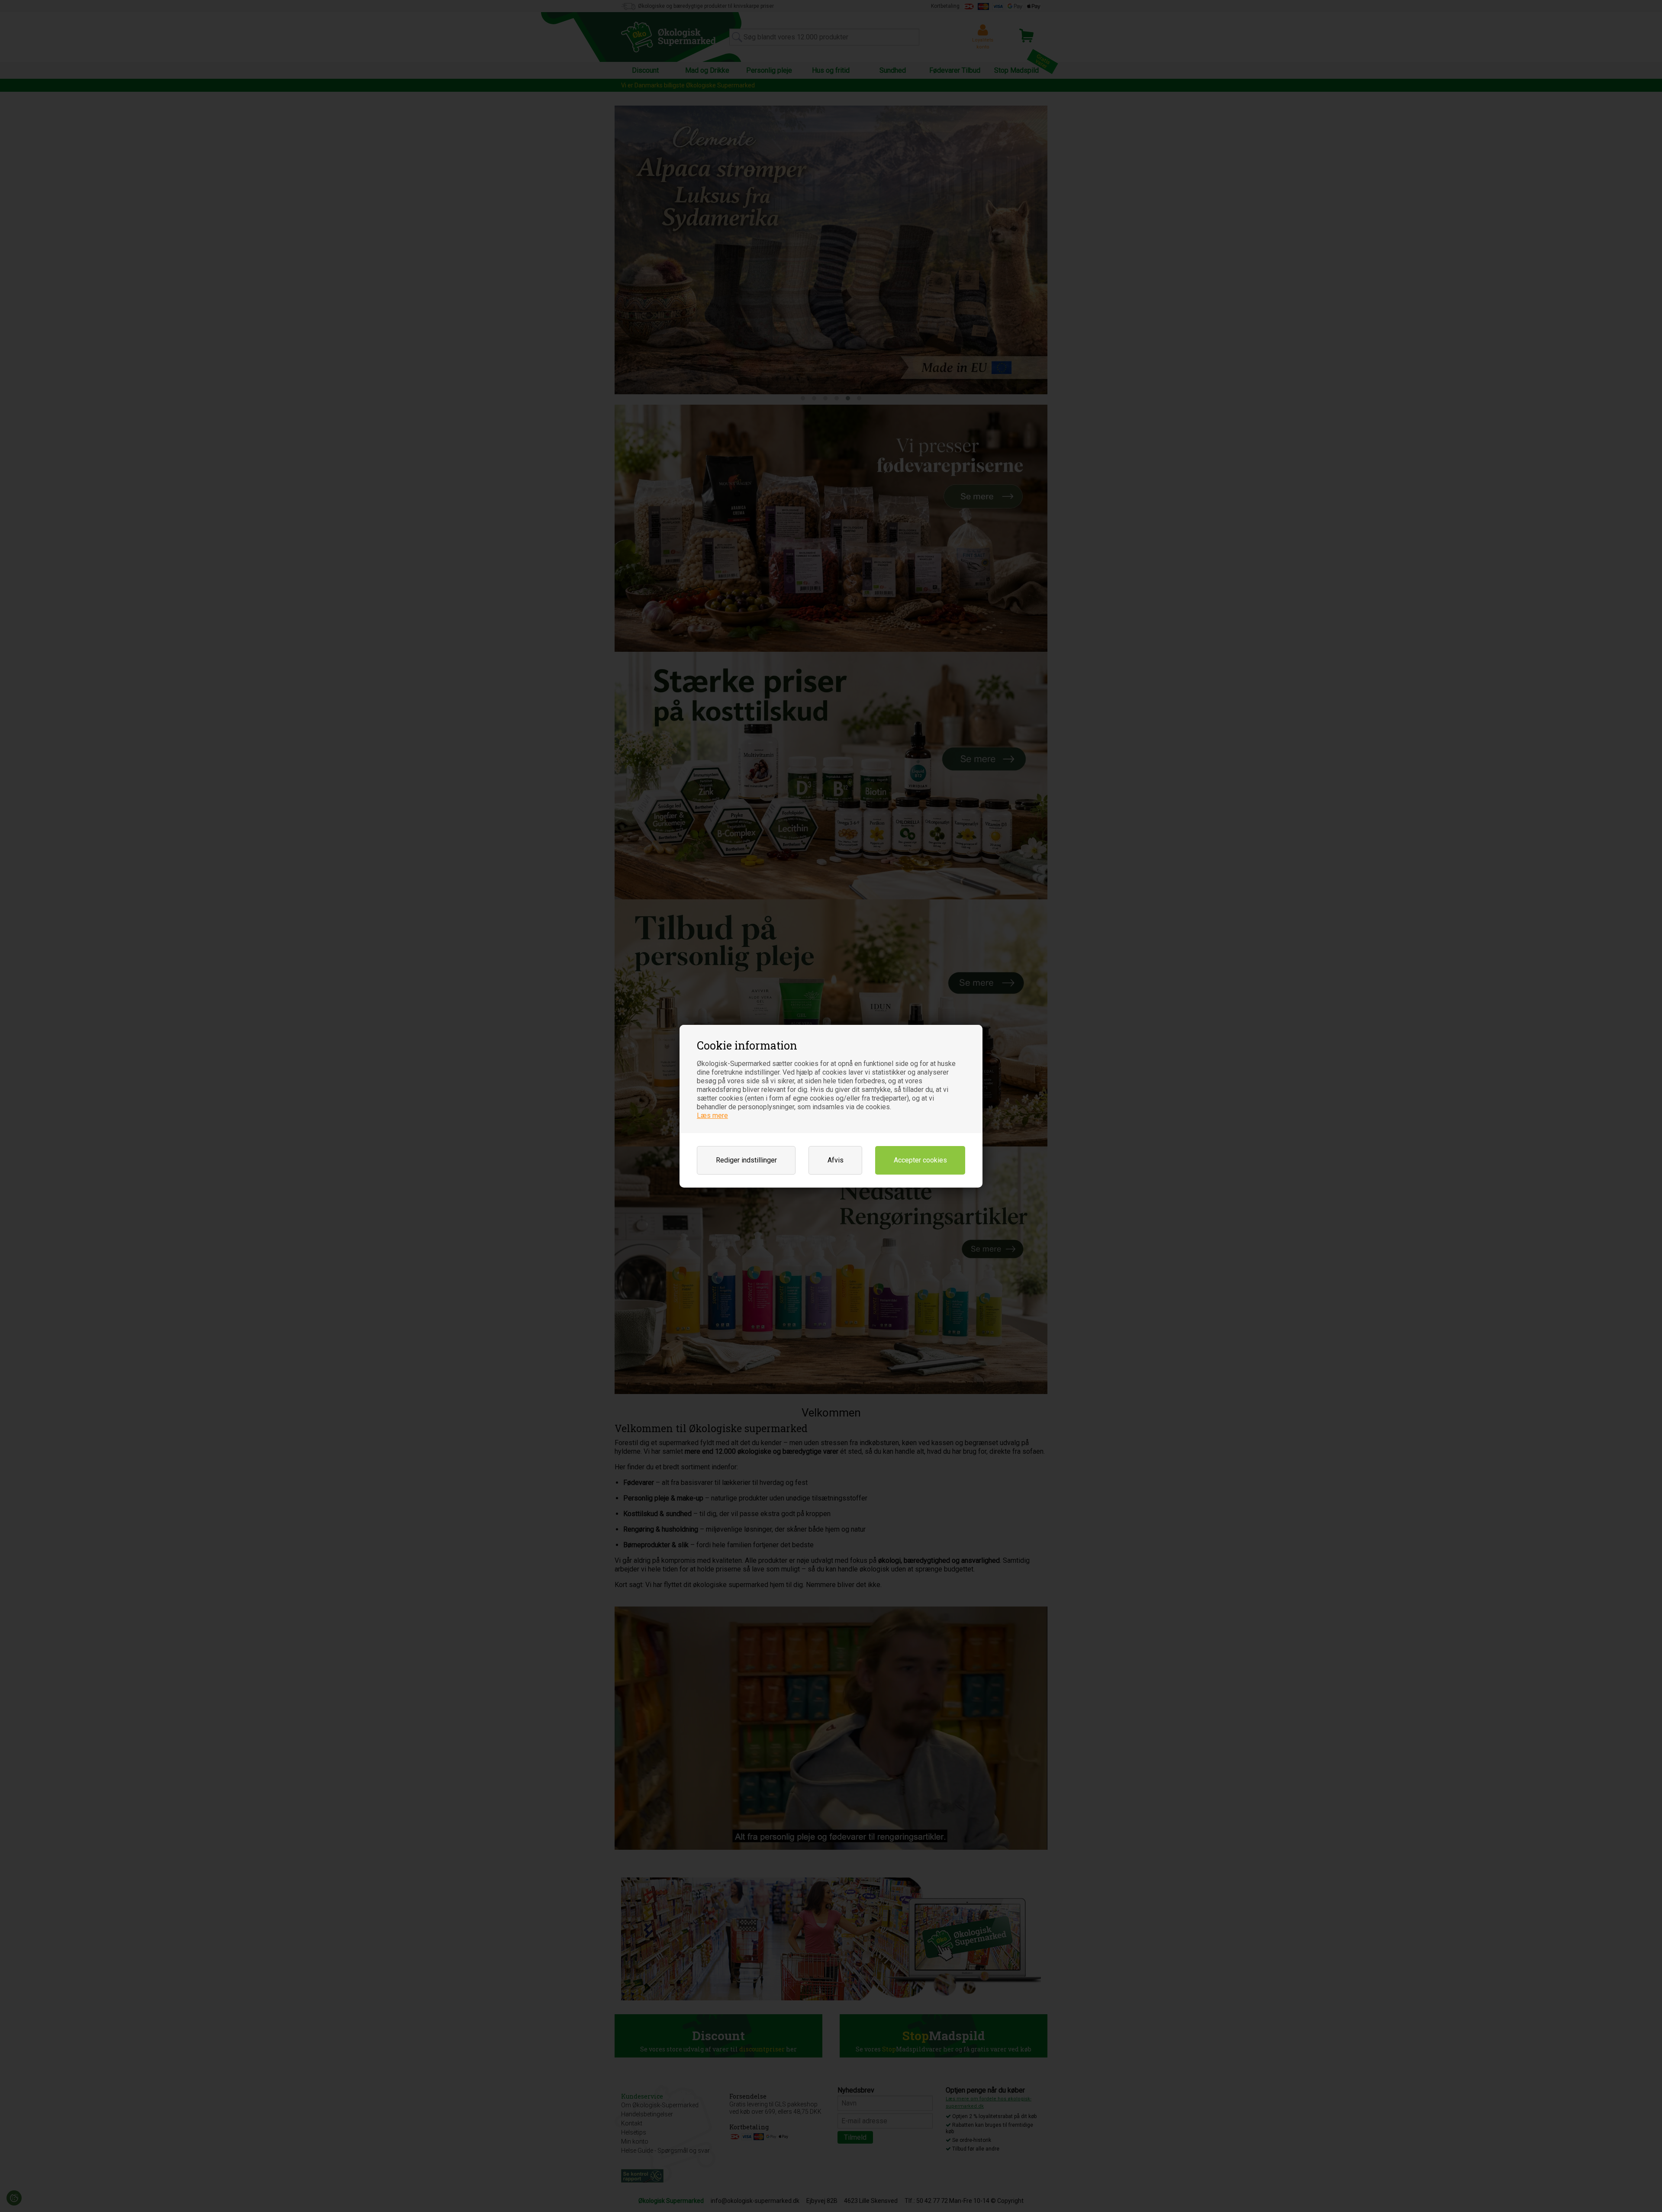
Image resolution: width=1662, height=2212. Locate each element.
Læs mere (712, 1116)
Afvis (836, 1160)
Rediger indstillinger (746, 1160)
